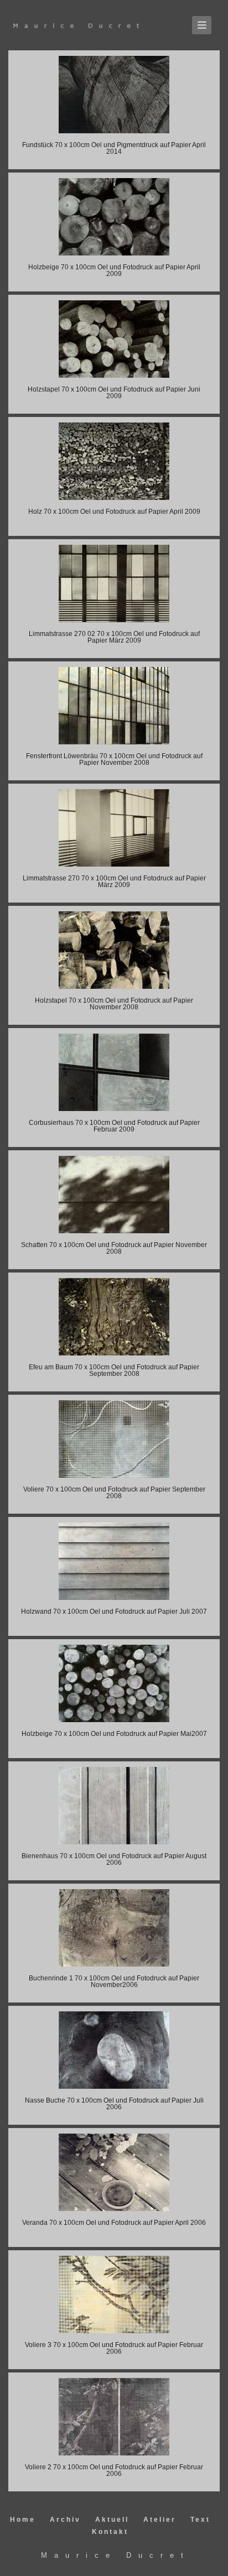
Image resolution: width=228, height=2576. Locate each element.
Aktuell (114, 2520)
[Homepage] (89, 25)
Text (200, 2520)
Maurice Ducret (116, 2555)
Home (24, 2520)
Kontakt (110, 2532)
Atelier (161, 2520)
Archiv (67, 2520)
